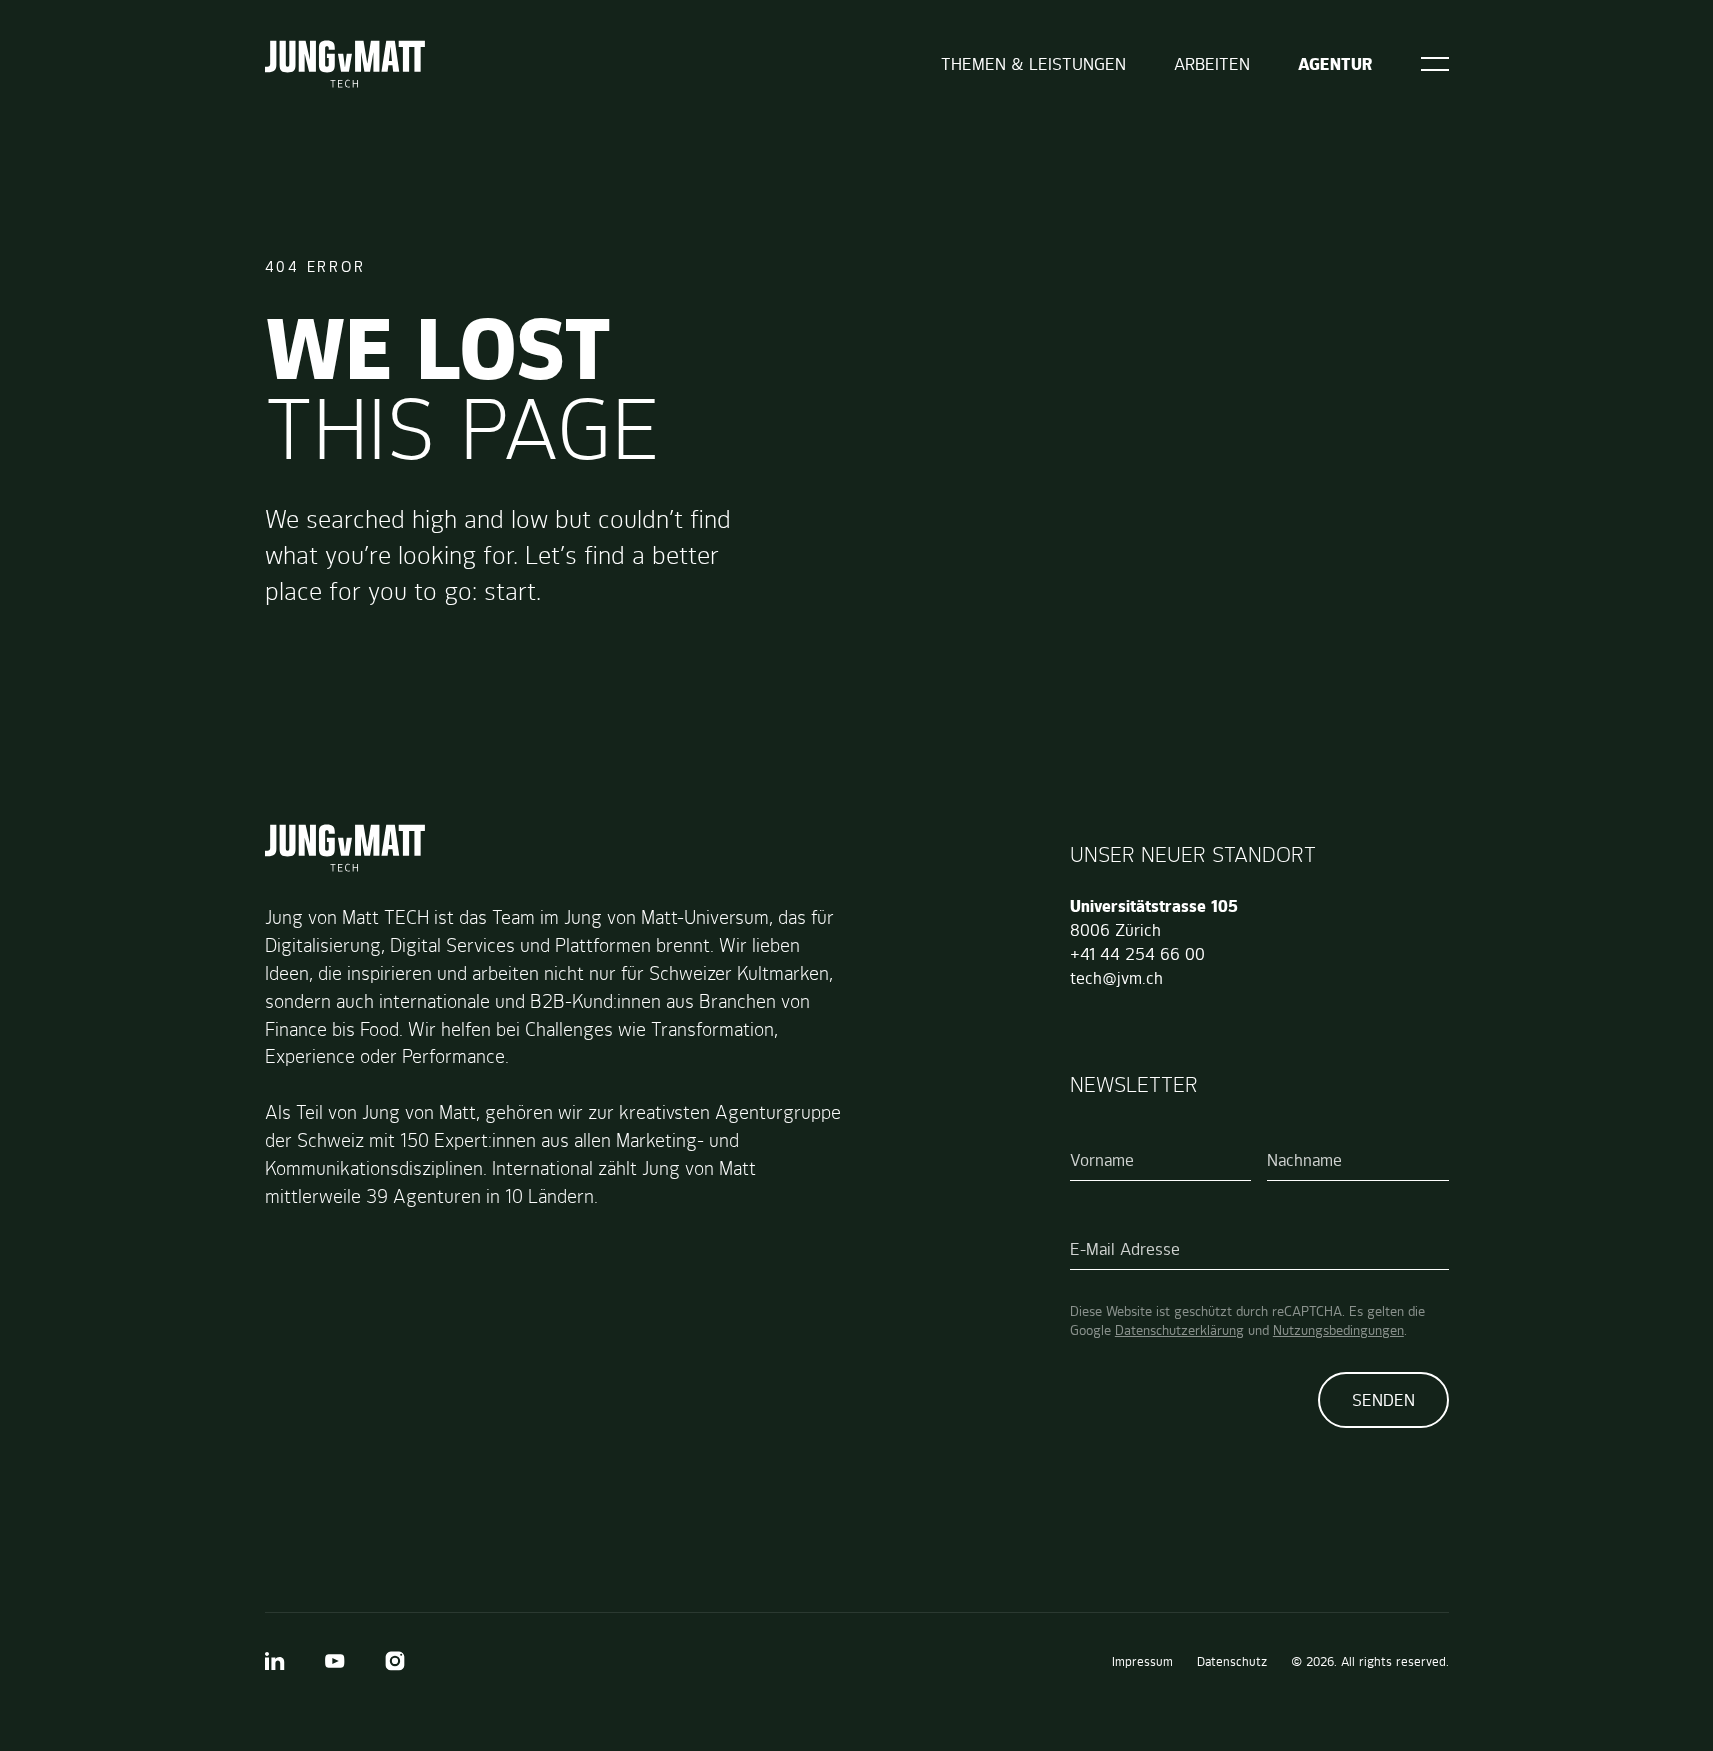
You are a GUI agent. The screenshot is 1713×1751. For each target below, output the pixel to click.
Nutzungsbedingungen (1338, 1330)
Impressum (1142, 1661)
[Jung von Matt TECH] (345, 64)
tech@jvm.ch (1116, 978)
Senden (1383, 1400)
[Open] (1435, 64)
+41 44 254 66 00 (1137, 954)
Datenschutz (1232, 1661)
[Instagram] (395, 1661)
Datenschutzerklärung (1179, 1330)
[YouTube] (335, 1661)
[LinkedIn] (275, 1661)
